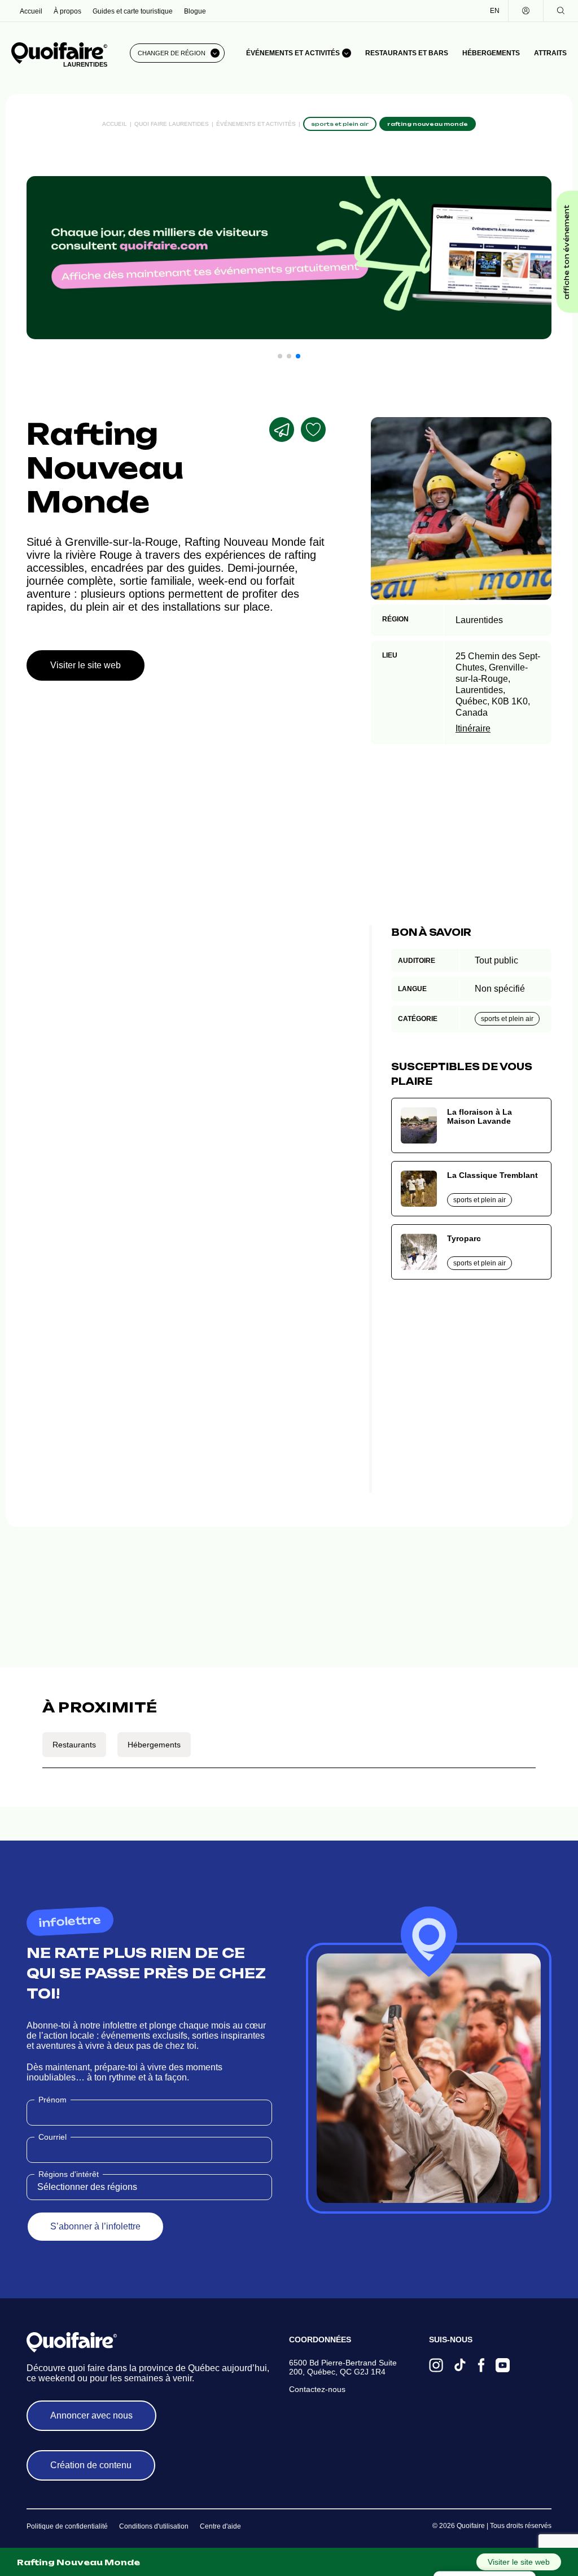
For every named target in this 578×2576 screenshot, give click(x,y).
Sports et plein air (507, 1019)
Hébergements (491, 53)
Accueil (31, 11)
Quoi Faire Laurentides (172, 124)
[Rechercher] (561, 11)
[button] (280, 356)
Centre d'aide (220, 2526)
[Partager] (282, 430)
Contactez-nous (317, 2389)
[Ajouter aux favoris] (313, 430)
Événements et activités (256, 124)
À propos (67, 11)
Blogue (195, 11)
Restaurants (74, 1745)
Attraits (550, 53)
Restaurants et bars (407, 53)
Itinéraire (473, 728)
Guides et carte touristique (133, 11)
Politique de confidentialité (67, 2526)
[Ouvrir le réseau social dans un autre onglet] (436, 2366)
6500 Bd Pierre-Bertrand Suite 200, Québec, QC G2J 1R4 (343, 2367)
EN (495, 11)
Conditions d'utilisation (154, 2526)
